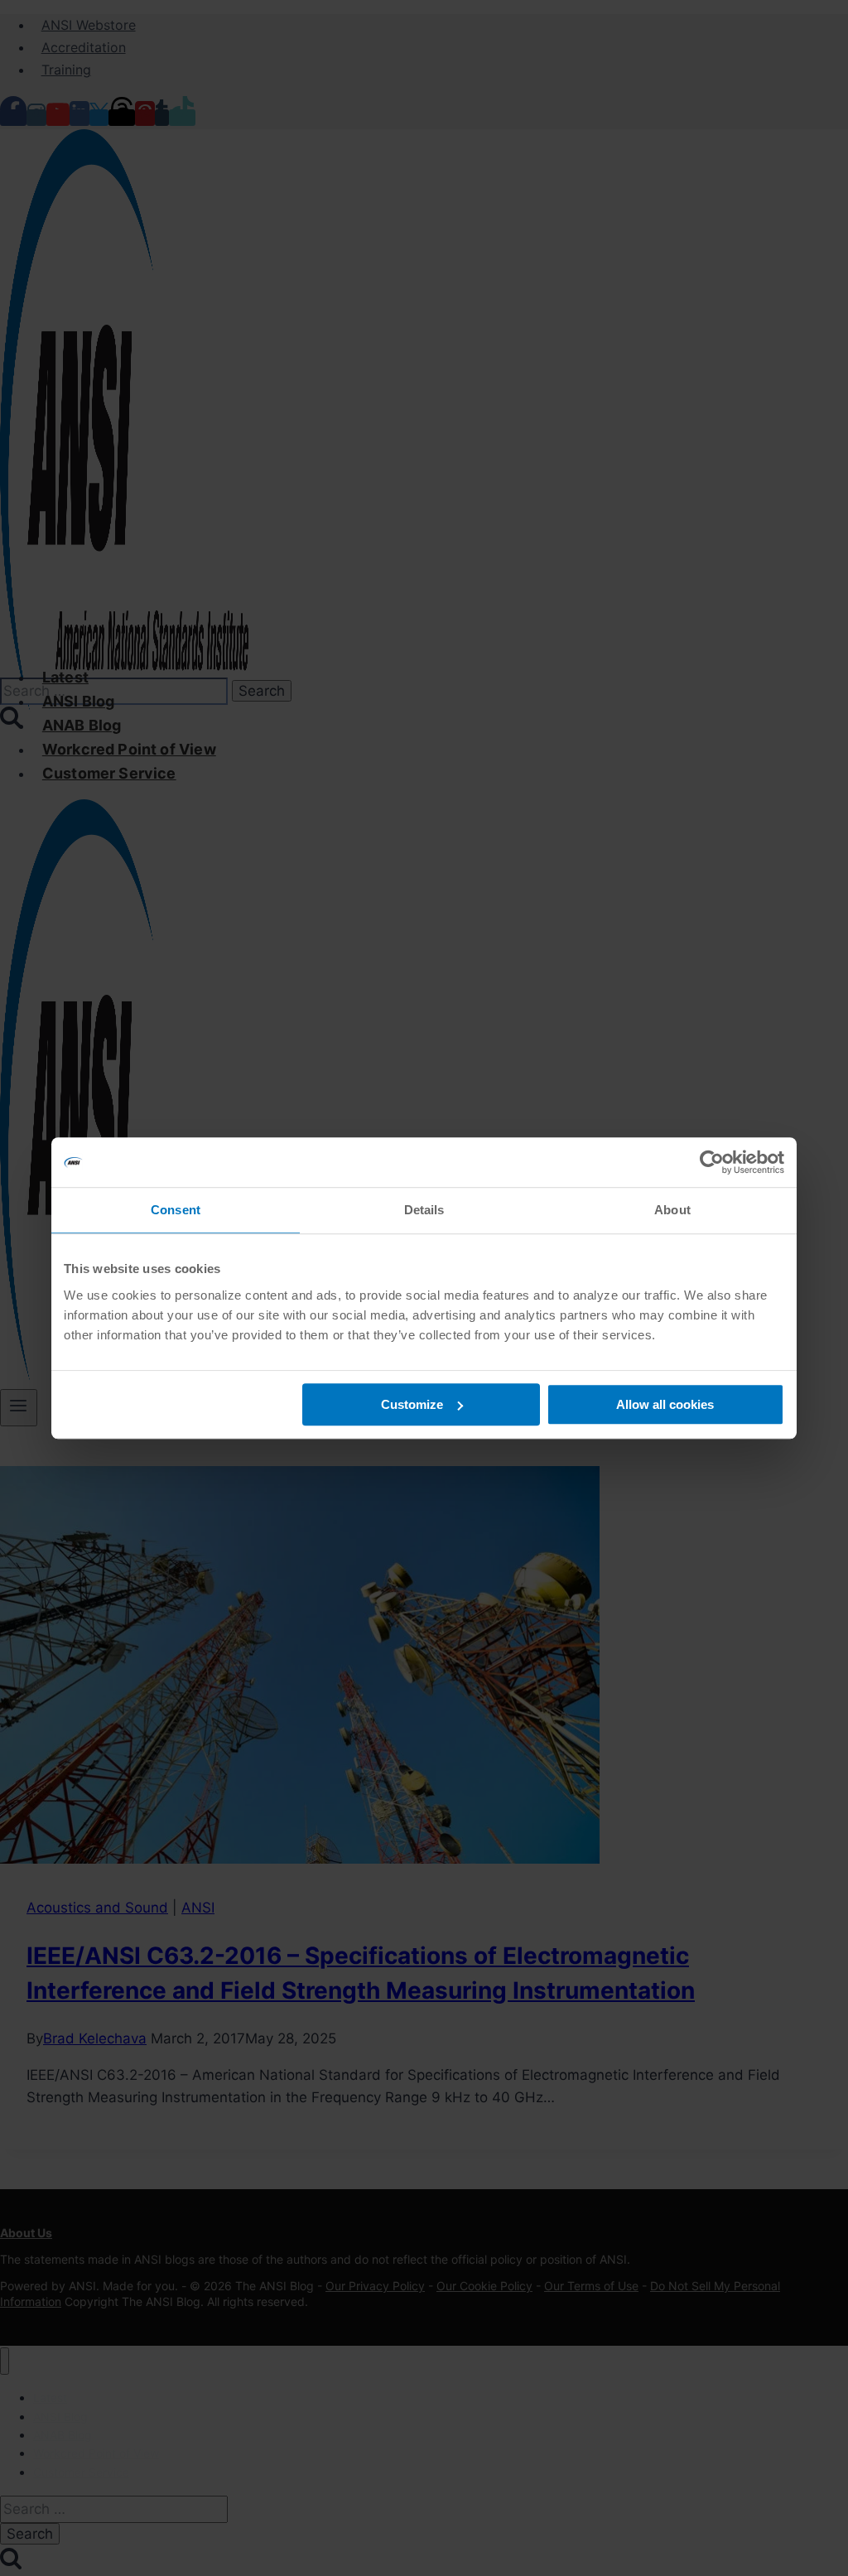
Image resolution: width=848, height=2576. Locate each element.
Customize (412, 1404)
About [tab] (672, 1210)
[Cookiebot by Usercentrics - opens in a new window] (712, 1162)
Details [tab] (424, 1210)
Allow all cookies (665, 1404)
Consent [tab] (176, 1210)
